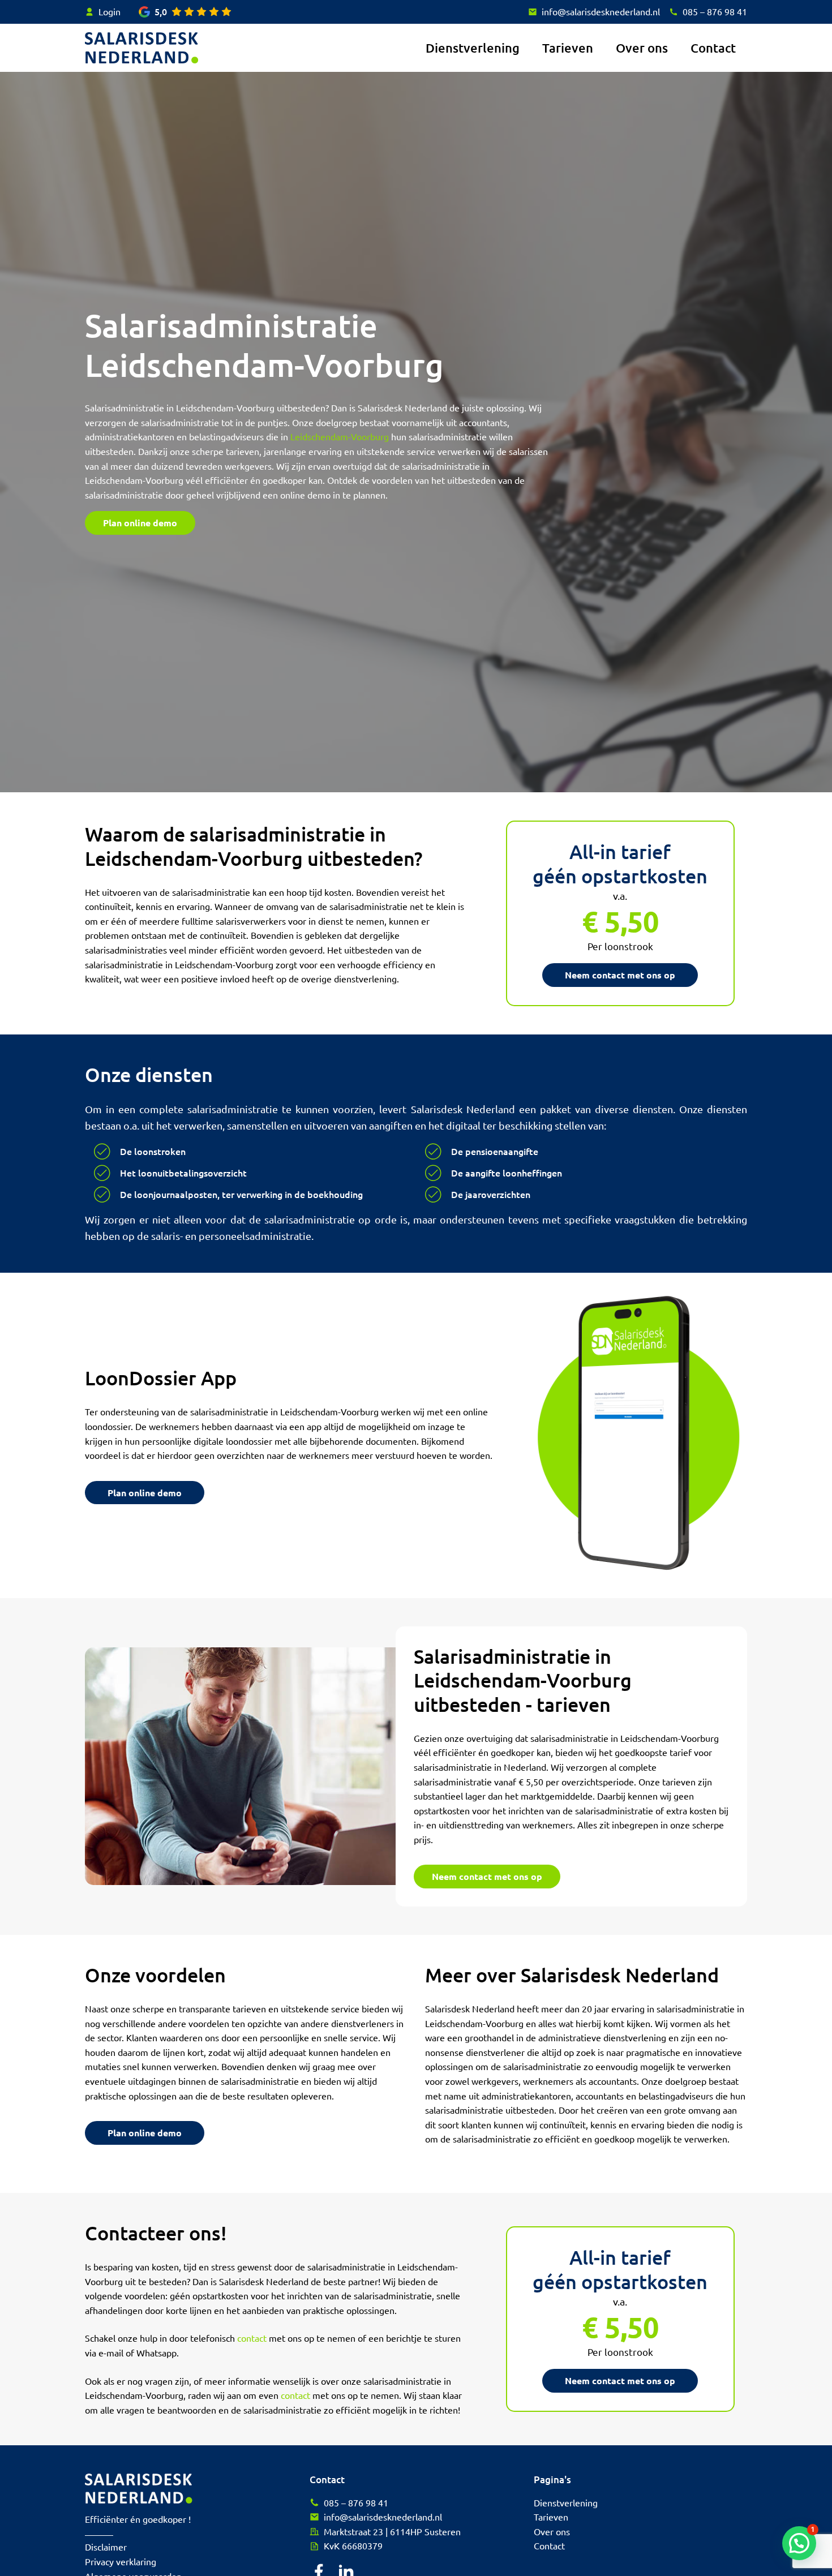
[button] (799, 2543)
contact (252, 2338)
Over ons (642, 48)
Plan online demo (140, 523)
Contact (713, 48)
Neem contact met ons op (620, 975)
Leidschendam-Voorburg (340, 436)
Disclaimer (106, 2547)
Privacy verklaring (121, 2561)
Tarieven (568, 48)
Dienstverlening (473, 48)
